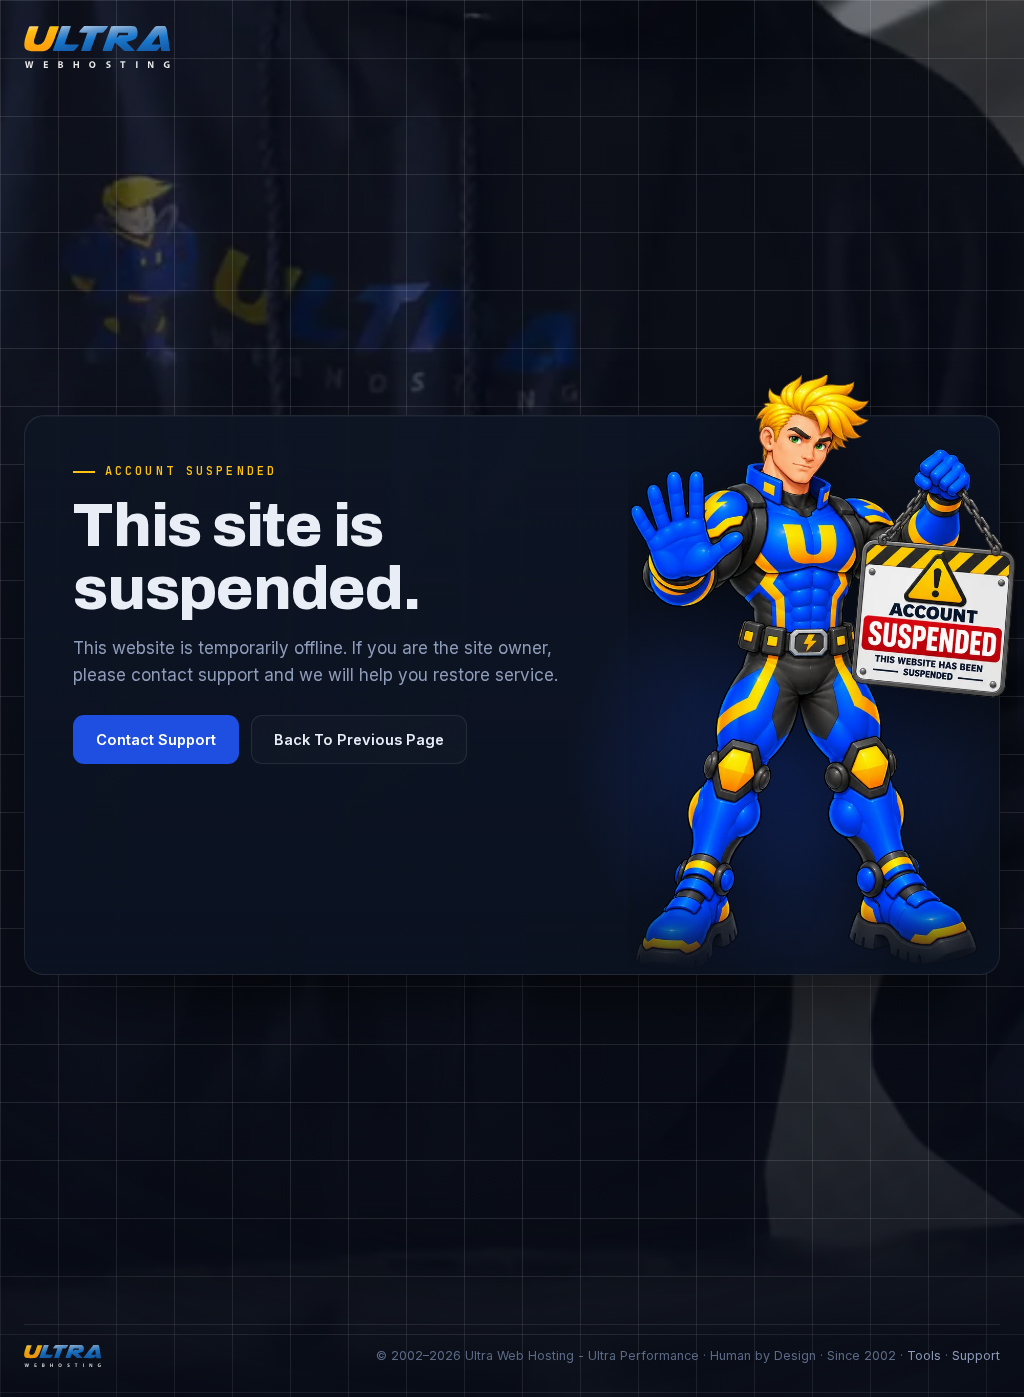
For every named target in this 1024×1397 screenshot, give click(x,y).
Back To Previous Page (359, 739)
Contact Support (156, 739)
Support (976, 1355)
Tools (924, 1355)
